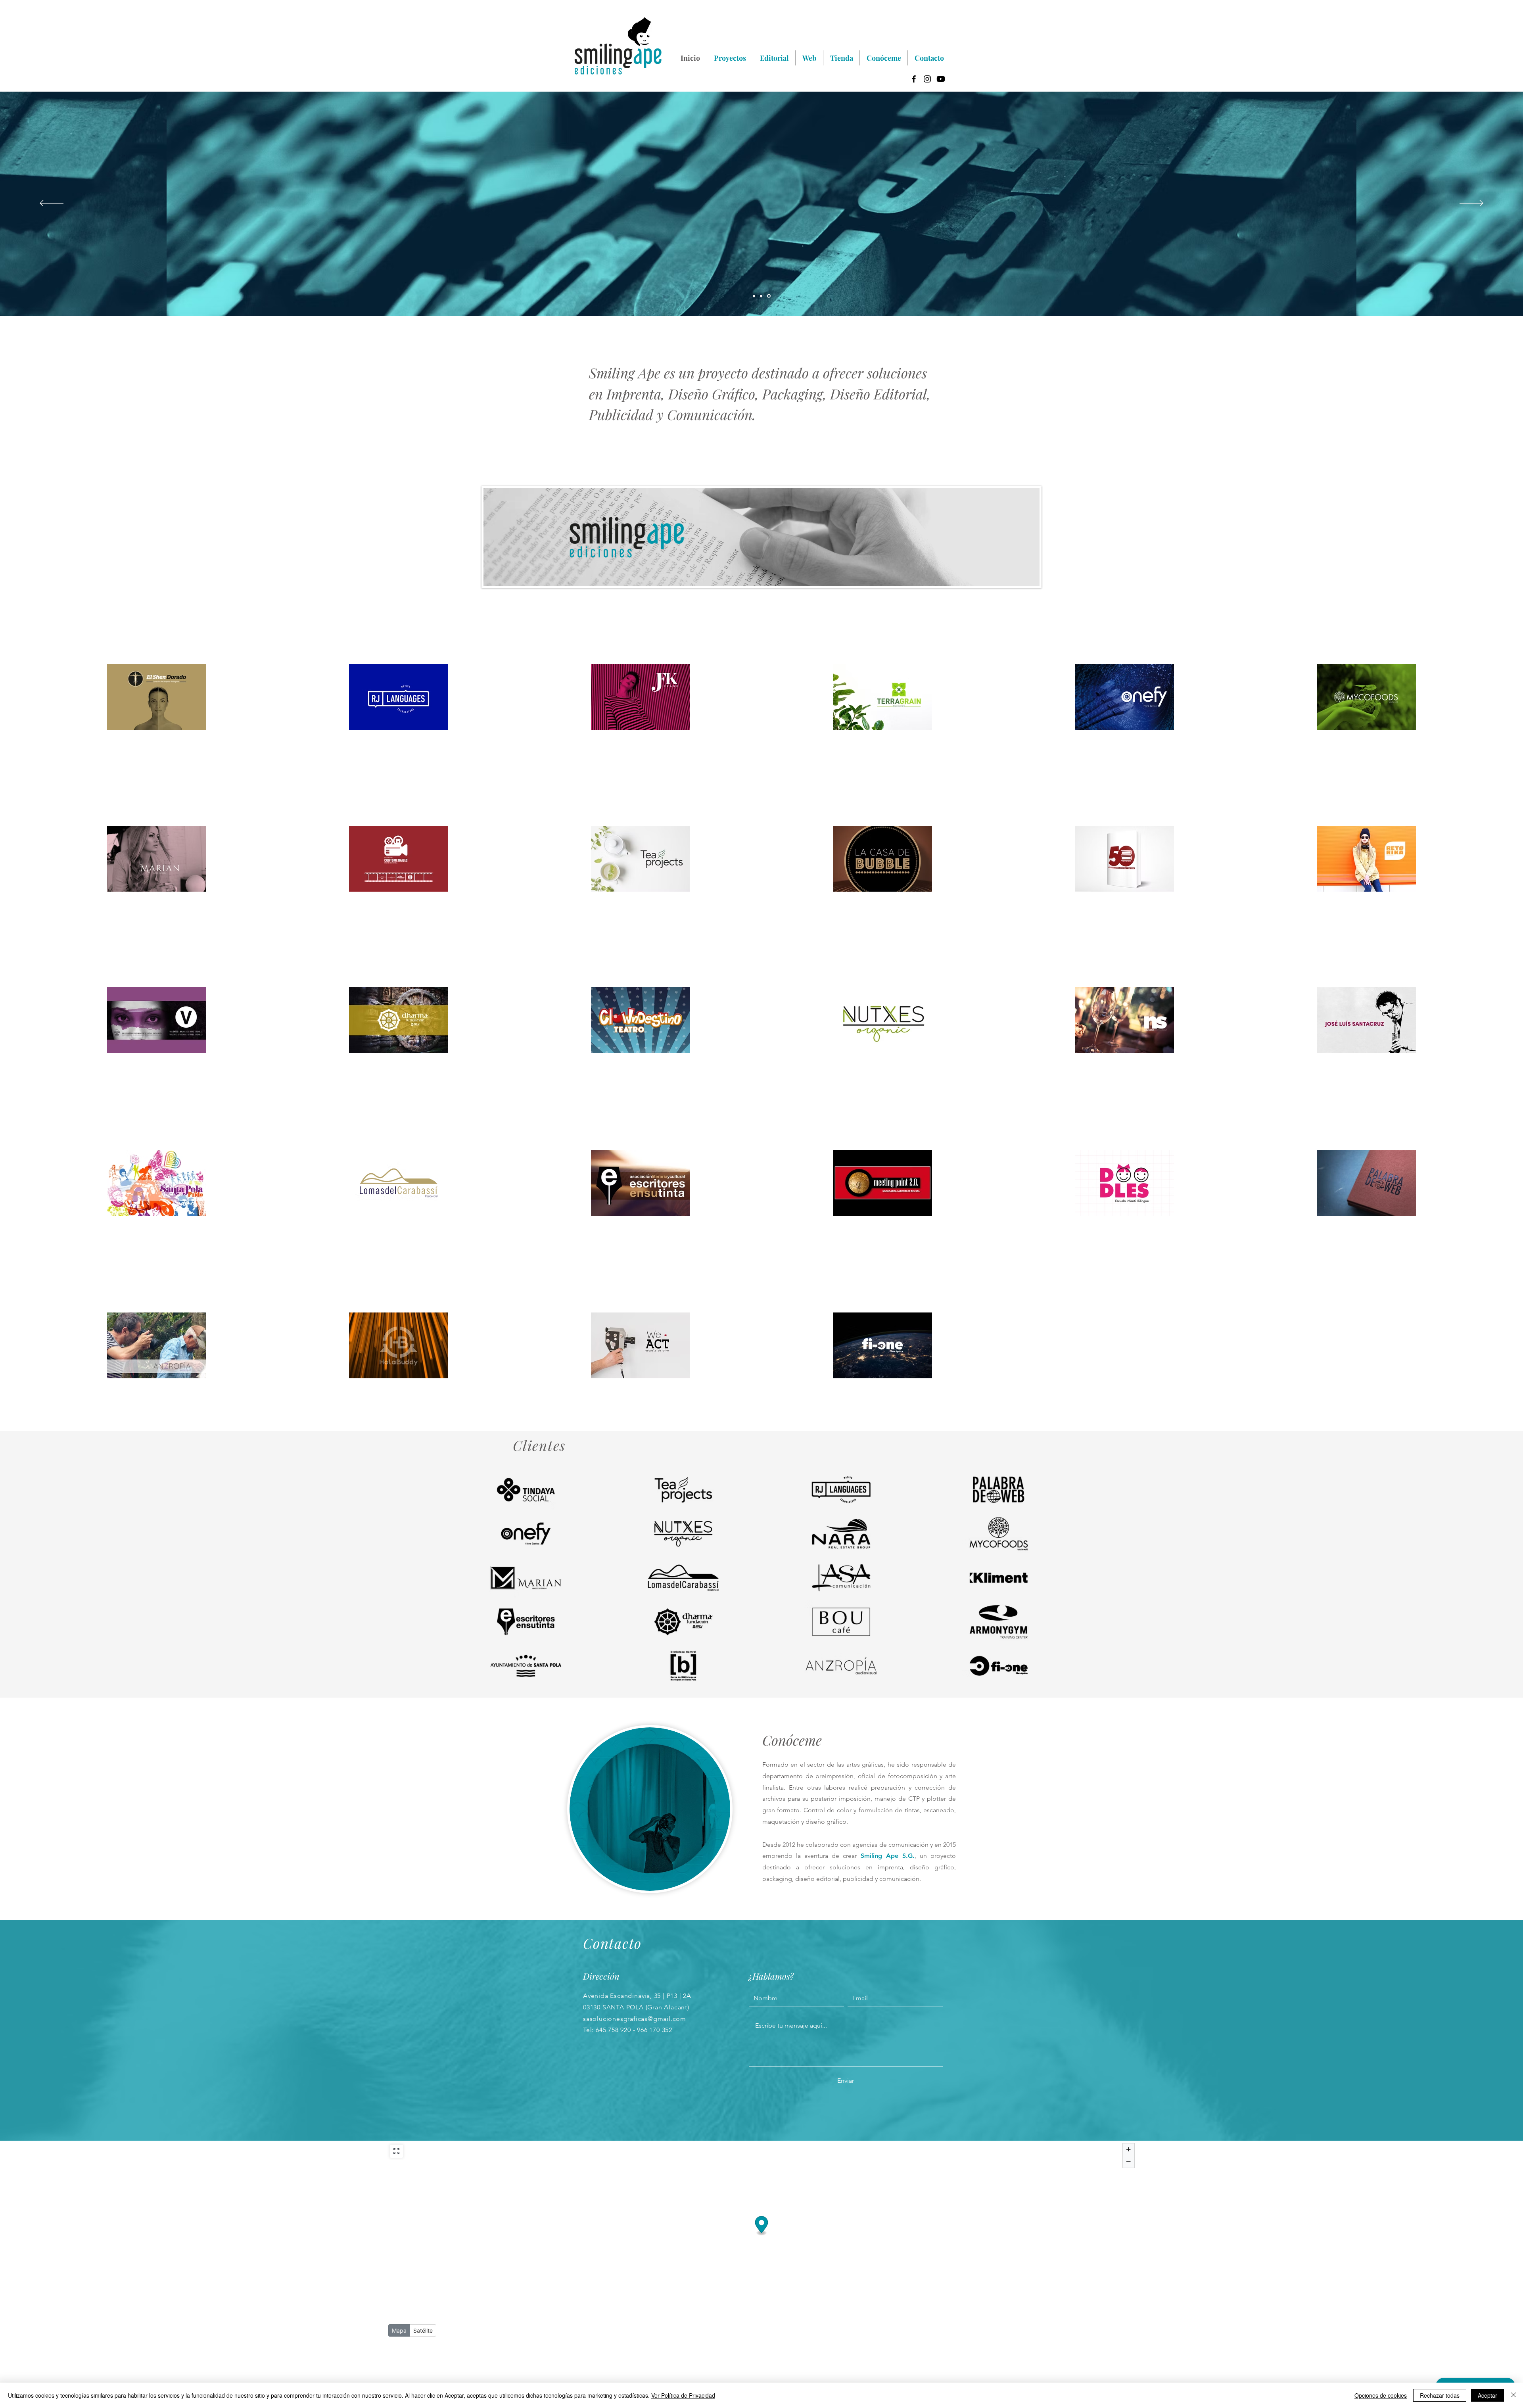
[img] (526, 1490)
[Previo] (52, 204)
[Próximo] (1471, 204)
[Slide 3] (754, 296)
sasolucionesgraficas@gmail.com (635, 2019)
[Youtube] (941, 79)
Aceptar (1488, 2395)
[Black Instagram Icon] (927, 79)
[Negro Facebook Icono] (914, 79)
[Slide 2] (762, 296)
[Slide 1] (769, 296)
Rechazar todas (1440, 2395)
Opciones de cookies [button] (1381, 2395)
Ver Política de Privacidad (683, 2395)
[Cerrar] (1513, 2395)
